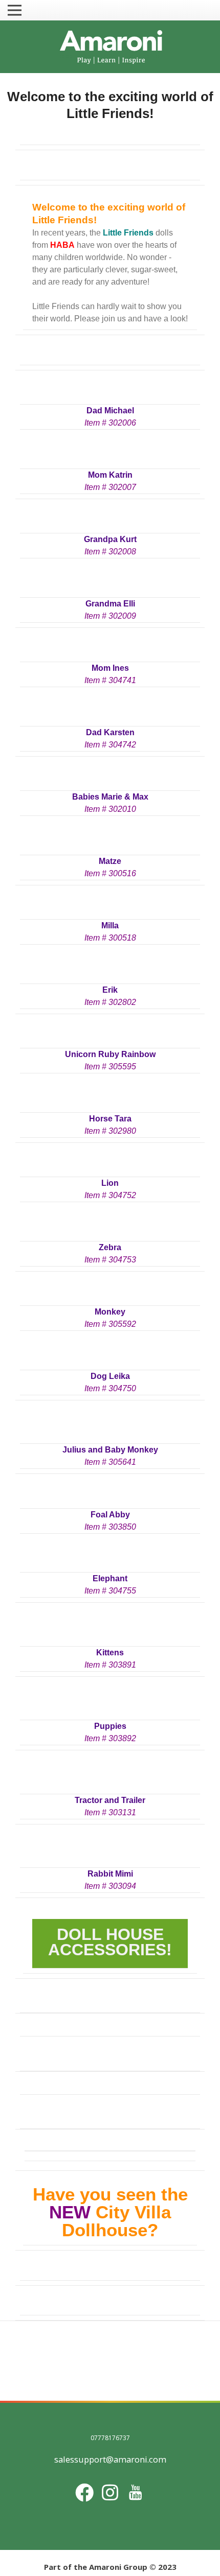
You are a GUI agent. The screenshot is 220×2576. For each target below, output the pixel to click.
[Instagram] (110, 2492)
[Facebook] (84, 2492)
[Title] (136, 2492)
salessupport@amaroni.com (110, 2459)
